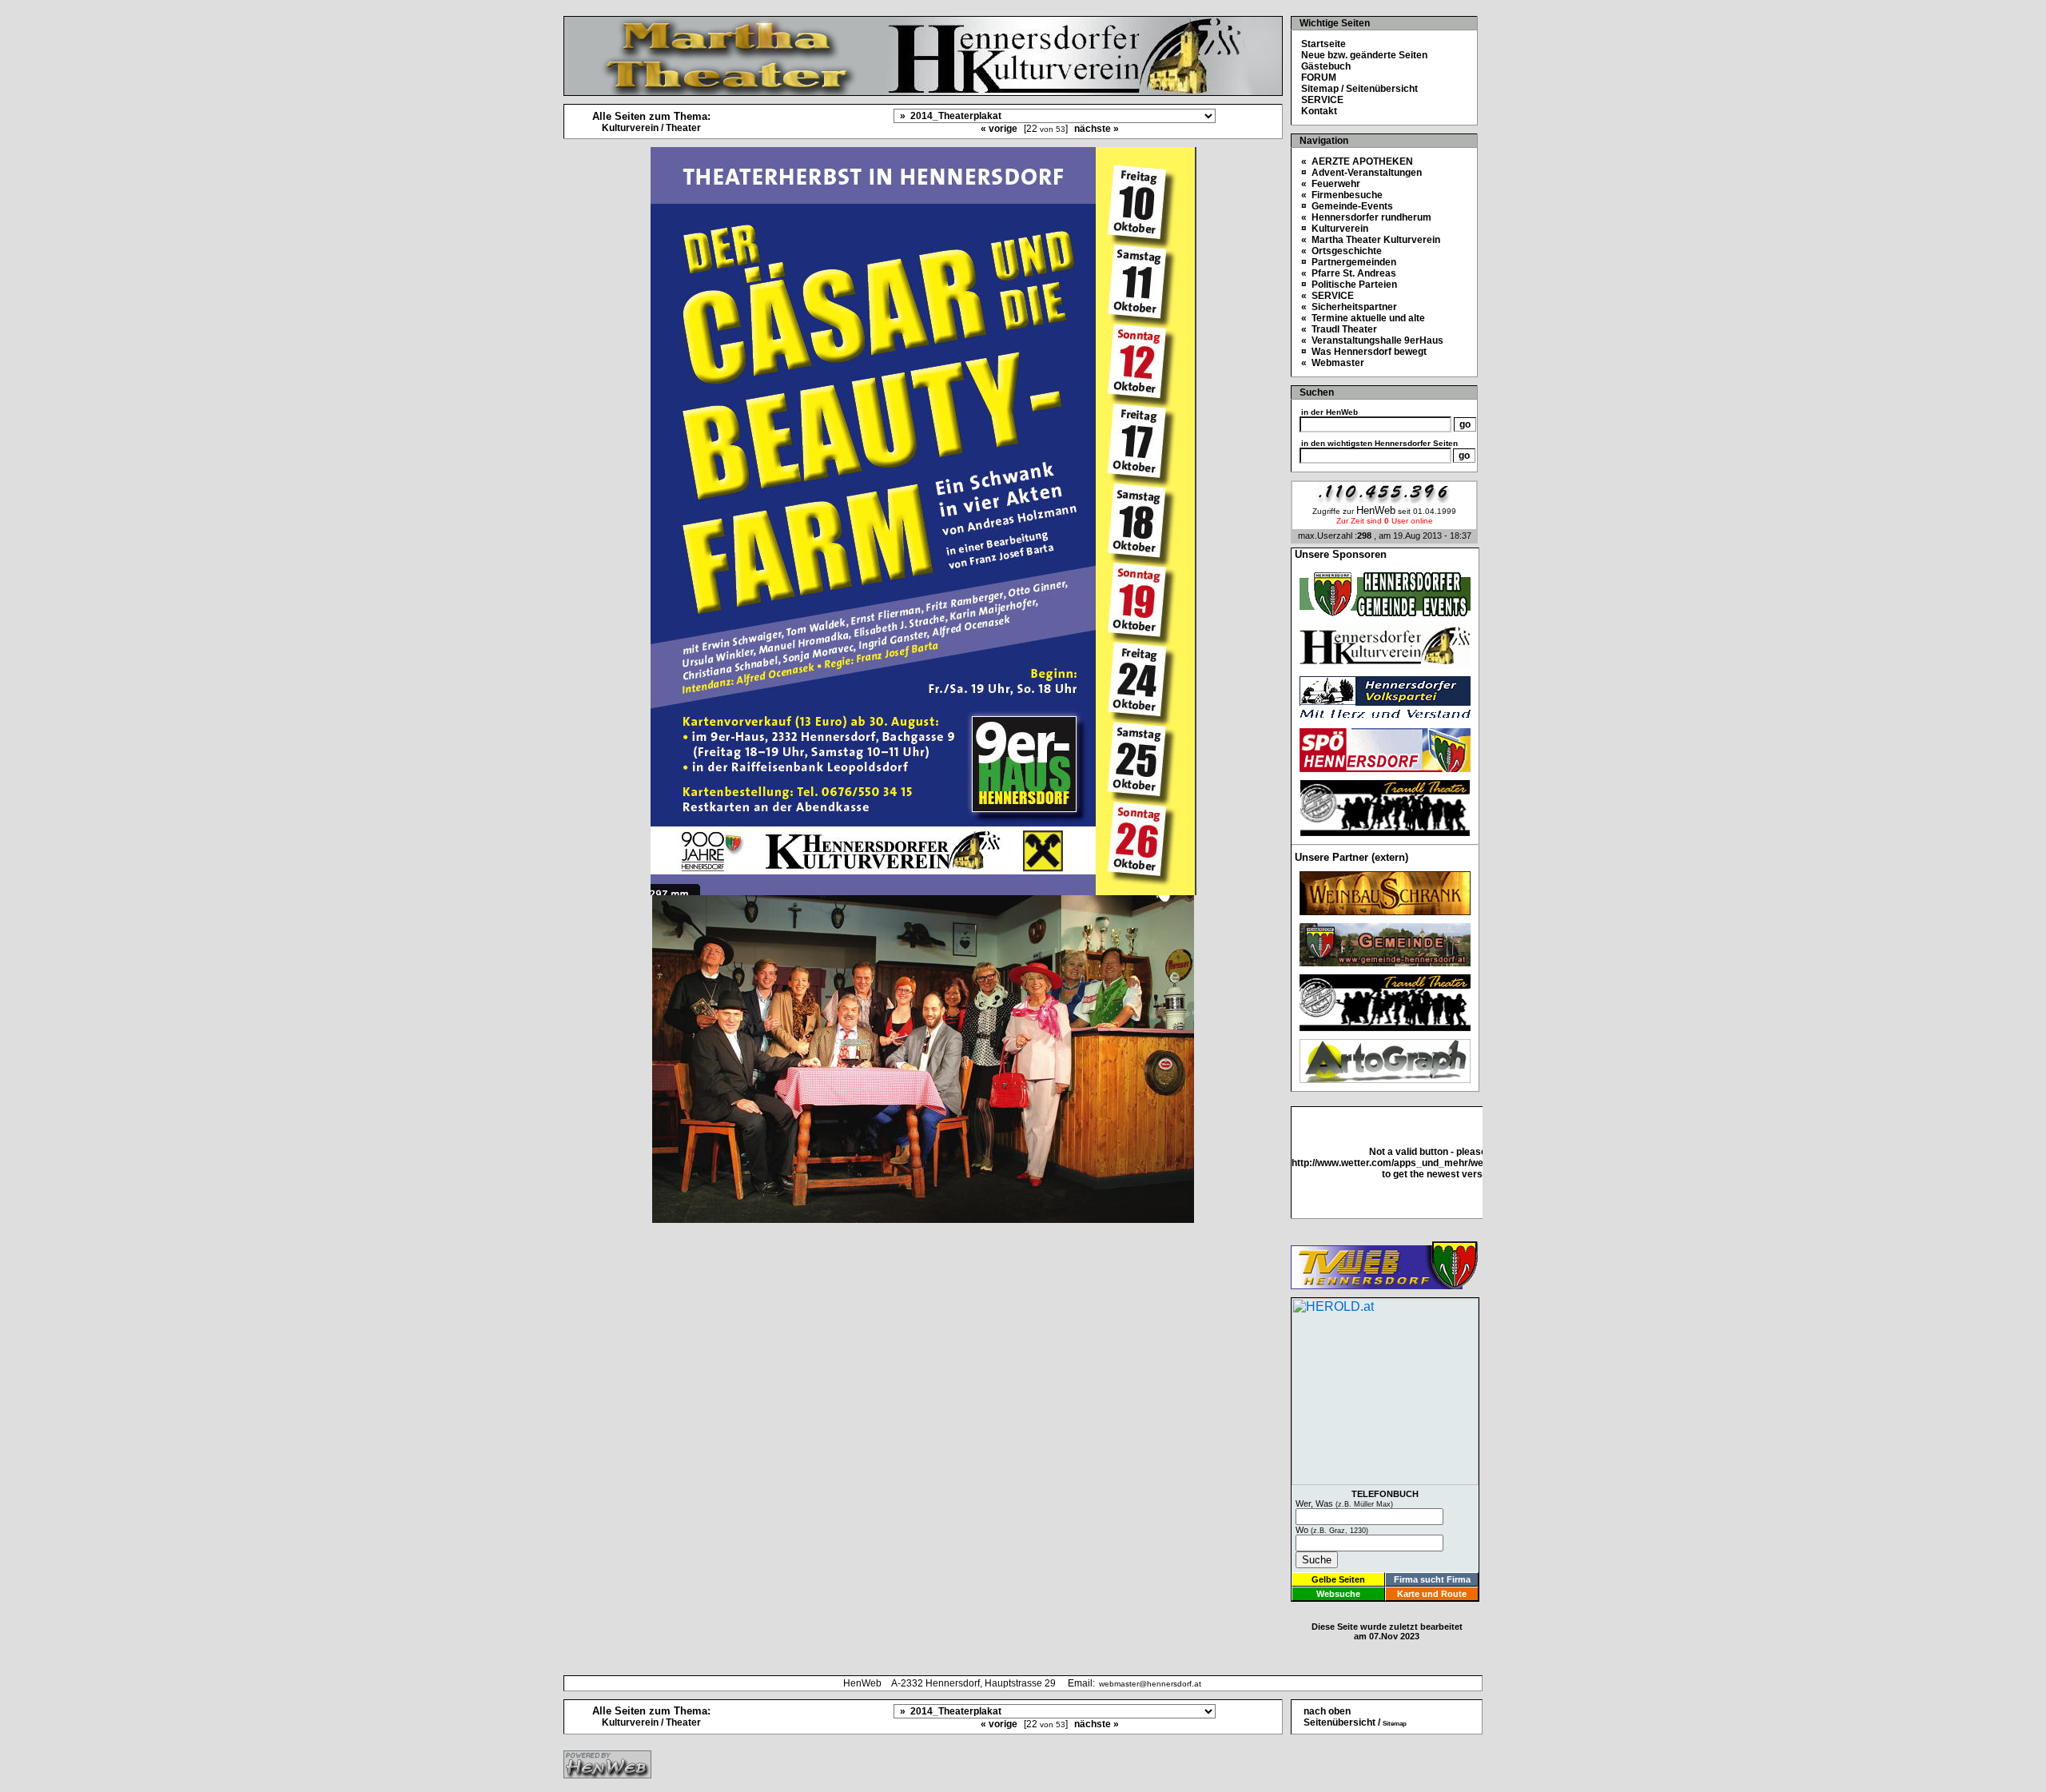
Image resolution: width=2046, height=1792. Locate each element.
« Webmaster (1333, 363)
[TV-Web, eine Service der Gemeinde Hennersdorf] (1384, 1285)
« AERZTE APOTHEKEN (1357, 161)
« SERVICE (1328, 296)
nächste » (1097, 129)
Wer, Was (1344, 1503)
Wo (1332, 1530)
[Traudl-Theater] (1385, 832)
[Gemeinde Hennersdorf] (1385, 612)
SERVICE (1322, 100)
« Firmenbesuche (1342, 195)
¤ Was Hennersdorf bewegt (1364, 352)
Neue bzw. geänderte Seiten (1364, 55)
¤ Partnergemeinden (1349, 262)
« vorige (999, 129)
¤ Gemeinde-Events (1347, 206)
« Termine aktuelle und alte (1363, 318)
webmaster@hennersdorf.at (1150, 1684)
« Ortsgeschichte (1341, 251)
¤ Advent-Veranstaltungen (1361, 173)
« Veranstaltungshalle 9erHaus (1372, 340)
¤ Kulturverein (1335, 229)
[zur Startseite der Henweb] (607, 1774)
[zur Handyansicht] (10, 10)
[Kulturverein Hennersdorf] (1385, 664)
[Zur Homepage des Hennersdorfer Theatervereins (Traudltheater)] (1385, 1027)
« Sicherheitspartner (1349, 307)
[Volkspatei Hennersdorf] (1385, 716)
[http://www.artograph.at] (1385, 1079)
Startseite (1324, 44)
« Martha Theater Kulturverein (1371, 240)
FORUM (1319, 78)
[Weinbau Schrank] (1385, 911)
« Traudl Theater (1339, 329)
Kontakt (1319, 111)
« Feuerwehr (1331, 184)
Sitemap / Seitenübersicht (1359, 89)
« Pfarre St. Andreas (1349, 273)
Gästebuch (1326, 66)
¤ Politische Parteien (1349, 285)
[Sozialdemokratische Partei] (1385, 768)
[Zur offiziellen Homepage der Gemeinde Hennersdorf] (1385, 962)
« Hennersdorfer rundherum (1366, 217)
